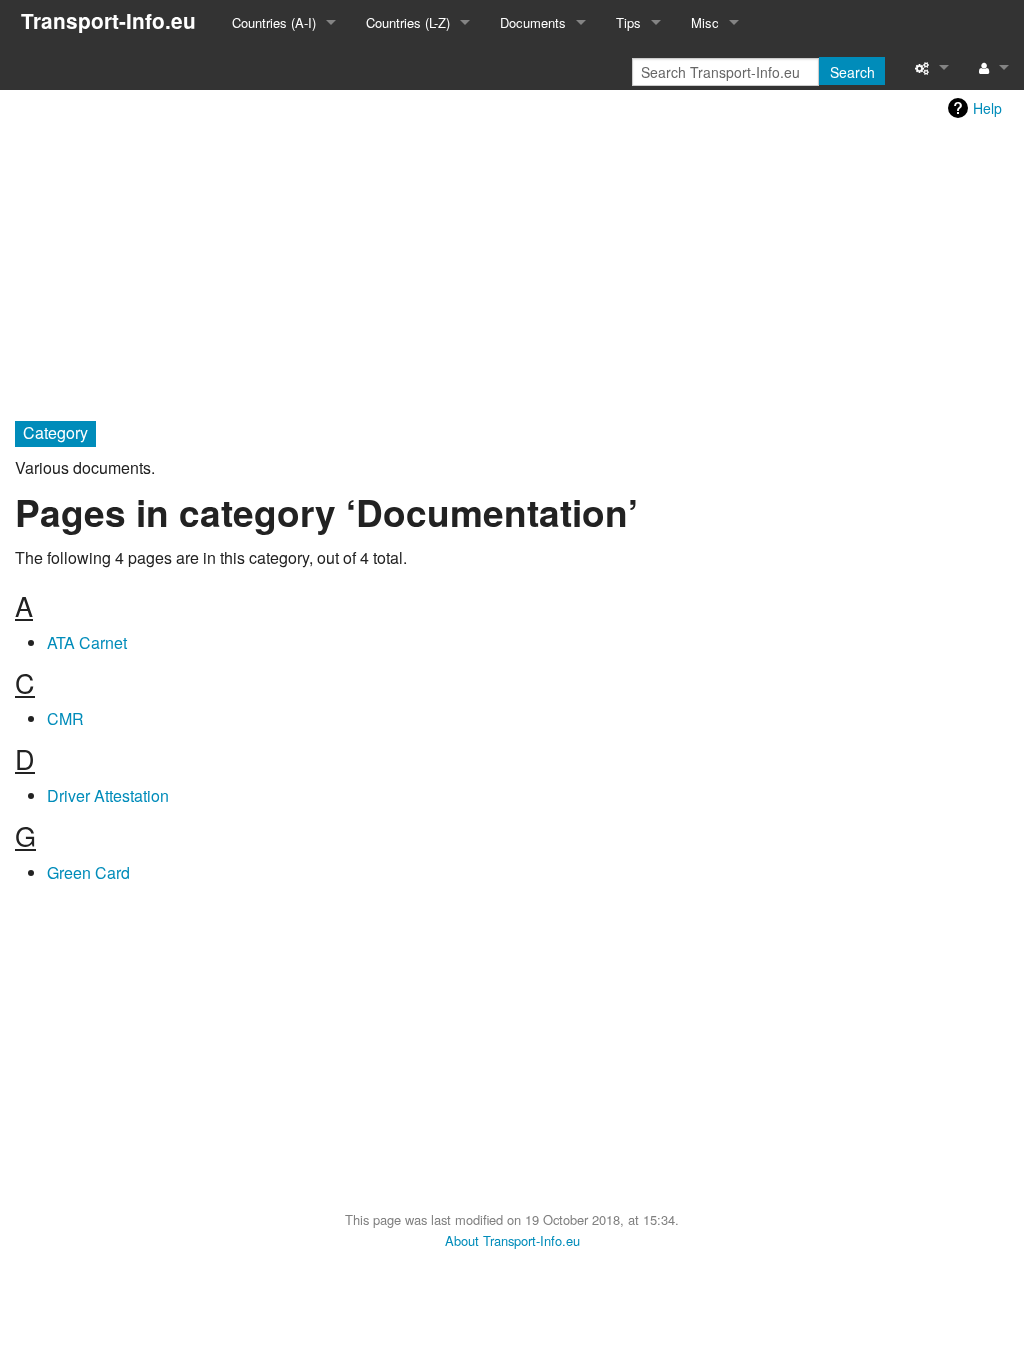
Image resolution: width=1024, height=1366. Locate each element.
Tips (628, 22)
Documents (533, 22)
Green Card (88, 872)
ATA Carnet (87, 642)
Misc (705, 22)
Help (987, 108)
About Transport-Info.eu (512, 1240)
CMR (65, 718)
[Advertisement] (512, 267)
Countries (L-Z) (408, 22)
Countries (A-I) (274, 22)
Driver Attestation (108, 795)
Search (852, 72)
